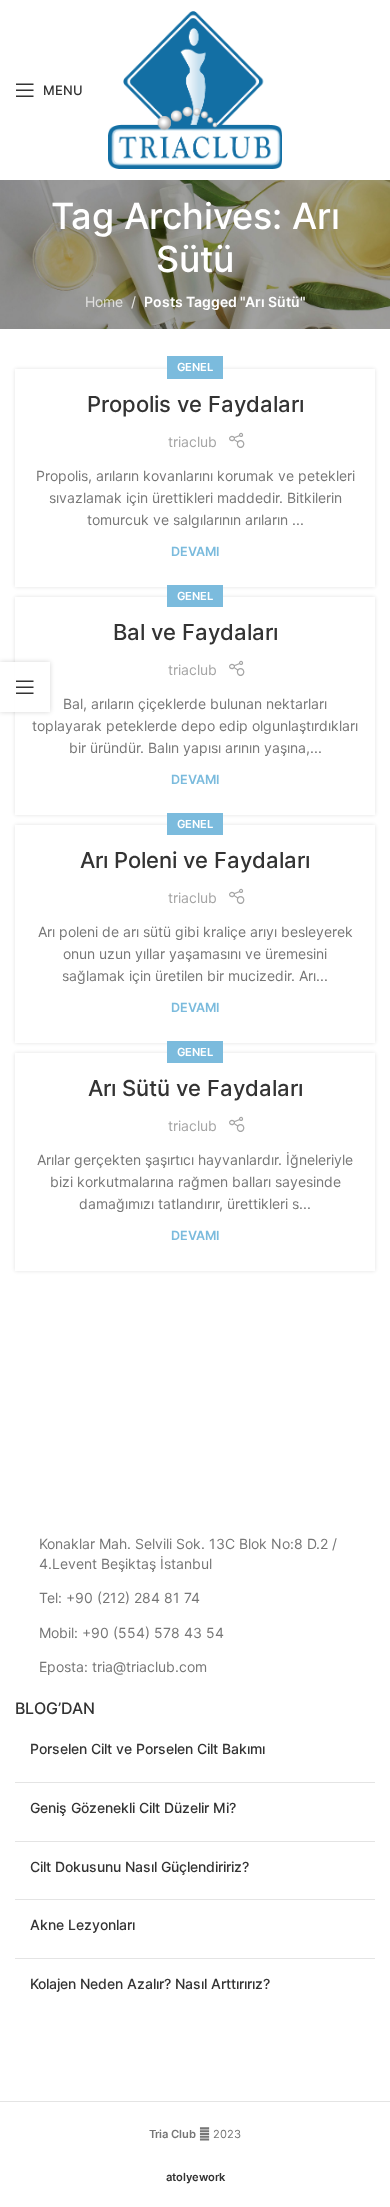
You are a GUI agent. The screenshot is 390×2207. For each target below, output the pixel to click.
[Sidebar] (25, 687)
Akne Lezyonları (82, 1924)
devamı (195, 551)
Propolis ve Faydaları (195, 404)
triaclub (192, 441)
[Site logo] (195, 88)
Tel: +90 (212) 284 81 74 (119, 1597)
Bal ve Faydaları (195, 632)
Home (104, 301)
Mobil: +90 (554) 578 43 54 (131, 1632)
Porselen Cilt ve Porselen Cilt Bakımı (147, 1748)
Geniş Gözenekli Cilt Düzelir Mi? (133, 1807)
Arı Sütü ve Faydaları (195, 1088)
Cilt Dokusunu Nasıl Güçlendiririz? (139, 1866)
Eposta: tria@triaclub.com (123, 1666)
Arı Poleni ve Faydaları (195, 860)
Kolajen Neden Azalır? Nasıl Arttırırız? (150, 1983)
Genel (195, 367)
